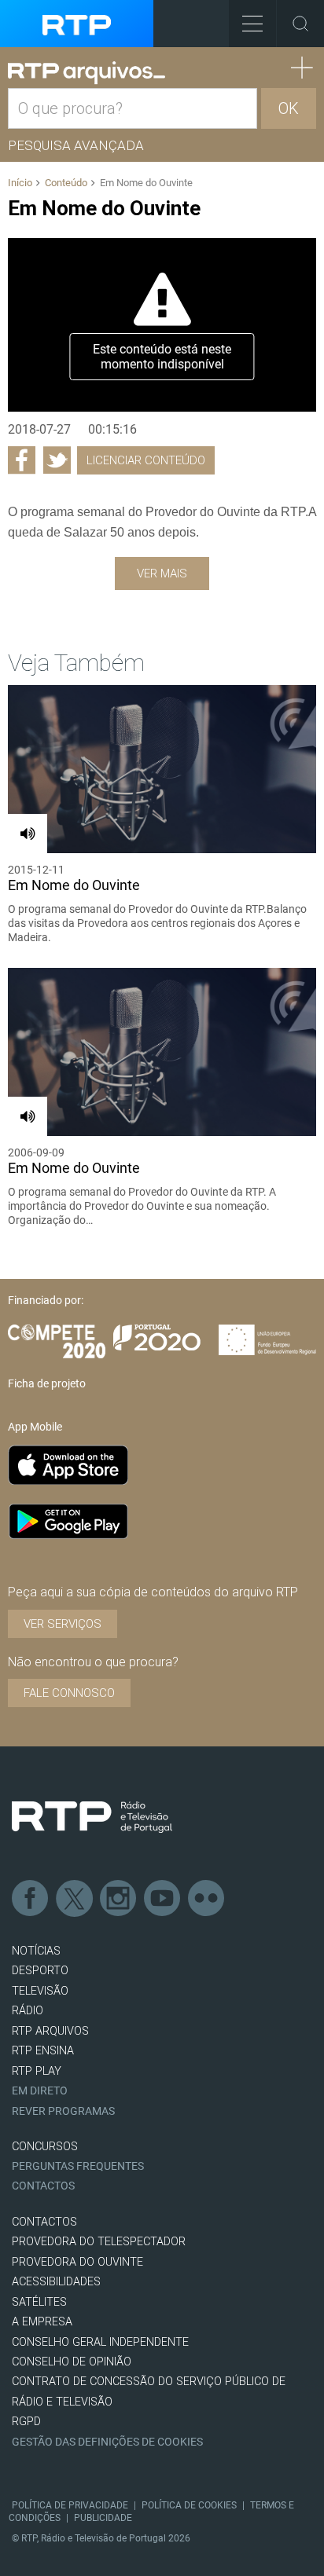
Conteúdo (66, 183)
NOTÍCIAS (36, 1951)
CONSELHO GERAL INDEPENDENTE (100, 2342)
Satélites (39, 2302)
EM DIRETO (40, 2091)
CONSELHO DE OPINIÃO (72, 2362)
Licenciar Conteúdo (146, 460)
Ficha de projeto (47, 1383)
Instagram (119, 1899)
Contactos (43, 2186)
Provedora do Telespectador (99, 2242)
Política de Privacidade (70, 2505)
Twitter (75, 1899)
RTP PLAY (37, 2071)
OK (289, 108)
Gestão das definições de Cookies (107, 2442)
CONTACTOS (44, 2222)
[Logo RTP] (92, 1817)
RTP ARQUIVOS (50, 2031)
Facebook (31, 1899)
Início (20, 183)
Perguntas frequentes (78, 2166)
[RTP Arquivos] (87, 73)
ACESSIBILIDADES (56, 2282)
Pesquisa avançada (76, 145)
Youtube (163, 1899)
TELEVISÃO (40, 1991)
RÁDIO (28, 2011)
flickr (207, 1899)
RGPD (26, 2422)
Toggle (300, 24)
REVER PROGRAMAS (63, 2111)
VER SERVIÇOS (63, 1624)
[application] (162, 324)
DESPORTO (40, 1971)
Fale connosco (69, 1693)
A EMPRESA (42, 2322)
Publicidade (103, 2518)
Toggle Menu (252, 24)
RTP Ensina (43, 2051)
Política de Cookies (189, 2505)
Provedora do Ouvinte (77, 2262)
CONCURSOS (45, 2147)
